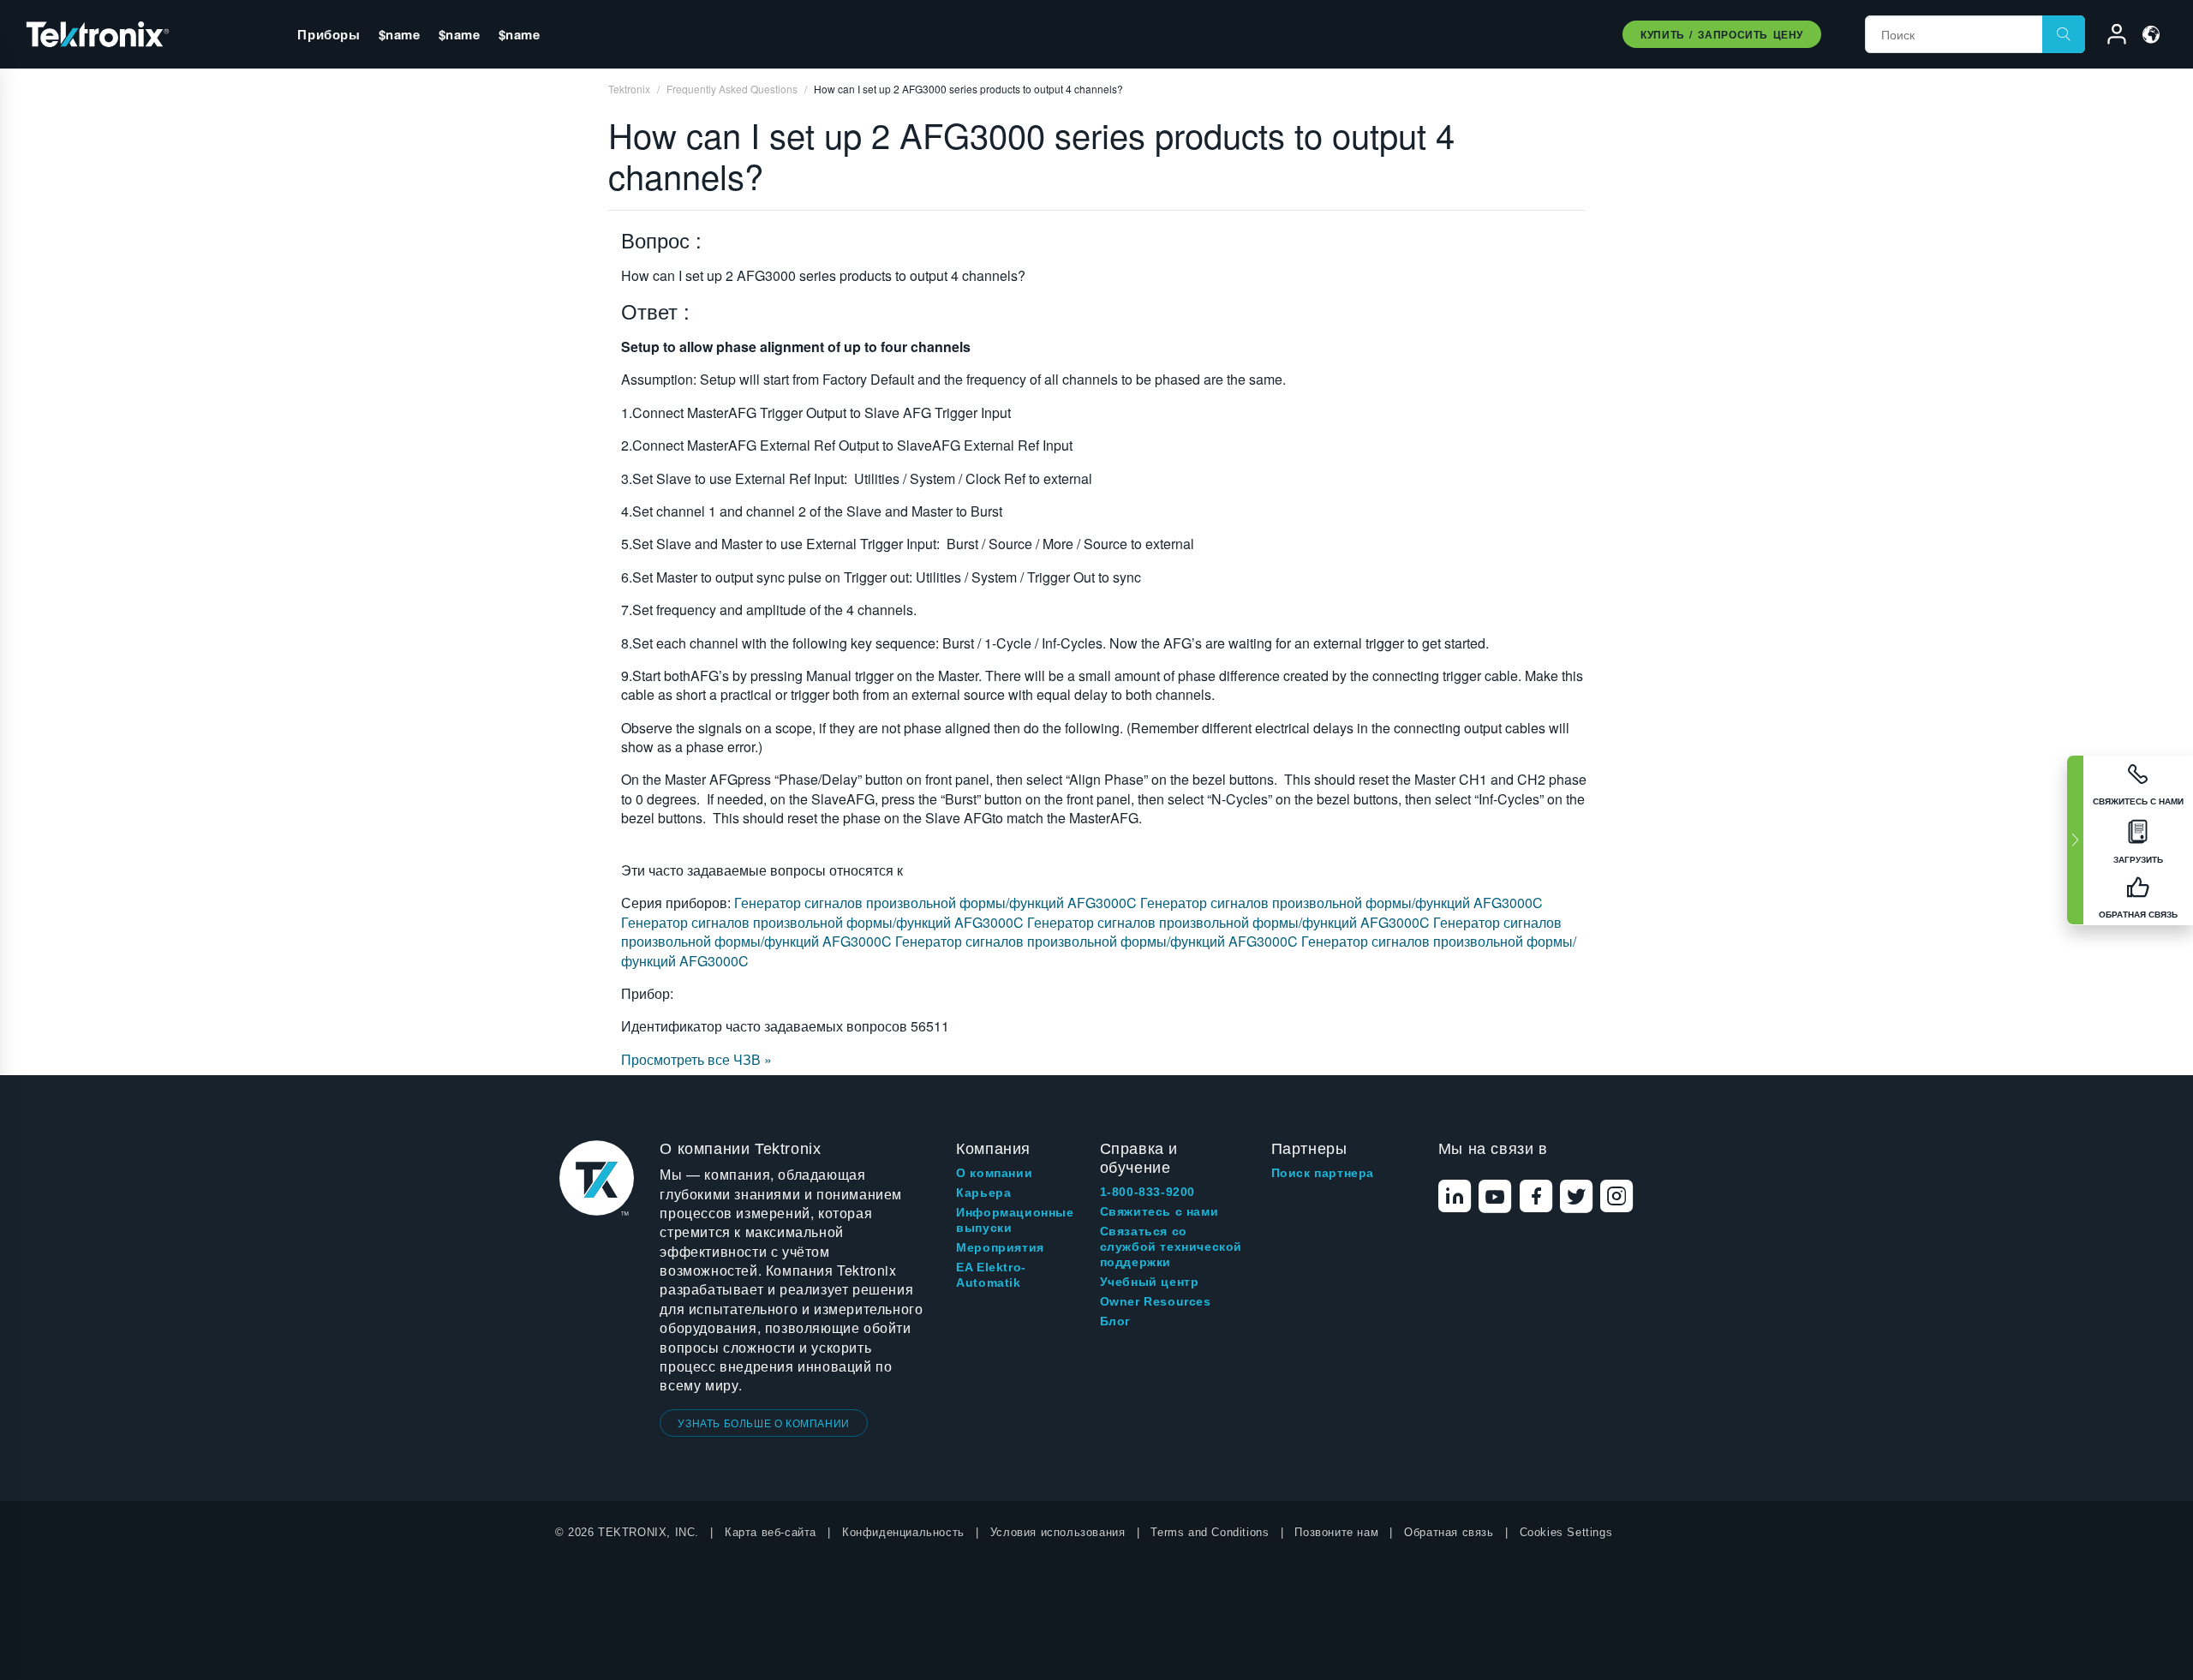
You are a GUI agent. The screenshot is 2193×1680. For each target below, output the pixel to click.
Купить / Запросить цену (1722, 34)
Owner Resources (1156, 1301)
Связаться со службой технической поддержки (1171, 1247)
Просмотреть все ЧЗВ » (696, 1059)
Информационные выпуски (1015, 1220)
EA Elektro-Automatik (991, 1275)
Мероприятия (1000, 1247)
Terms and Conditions (1210, 1532)
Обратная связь (1449, 1532)
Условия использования (1058, 1532)
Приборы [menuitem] (329, 34)
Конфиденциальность (903, 1532)
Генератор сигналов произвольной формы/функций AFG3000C (937, 903)
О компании (994, 1173)
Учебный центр (1150, 1282)
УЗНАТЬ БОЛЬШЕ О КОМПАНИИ (763, 1423)
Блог (1115, 1321)
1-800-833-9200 (1147, 1192)
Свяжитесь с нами (1159, 1211)
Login (2109, 37)
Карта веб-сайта (771, 1532)
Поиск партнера (1323, 1173)
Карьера (983, 1193)
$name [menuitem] (400, 34)
